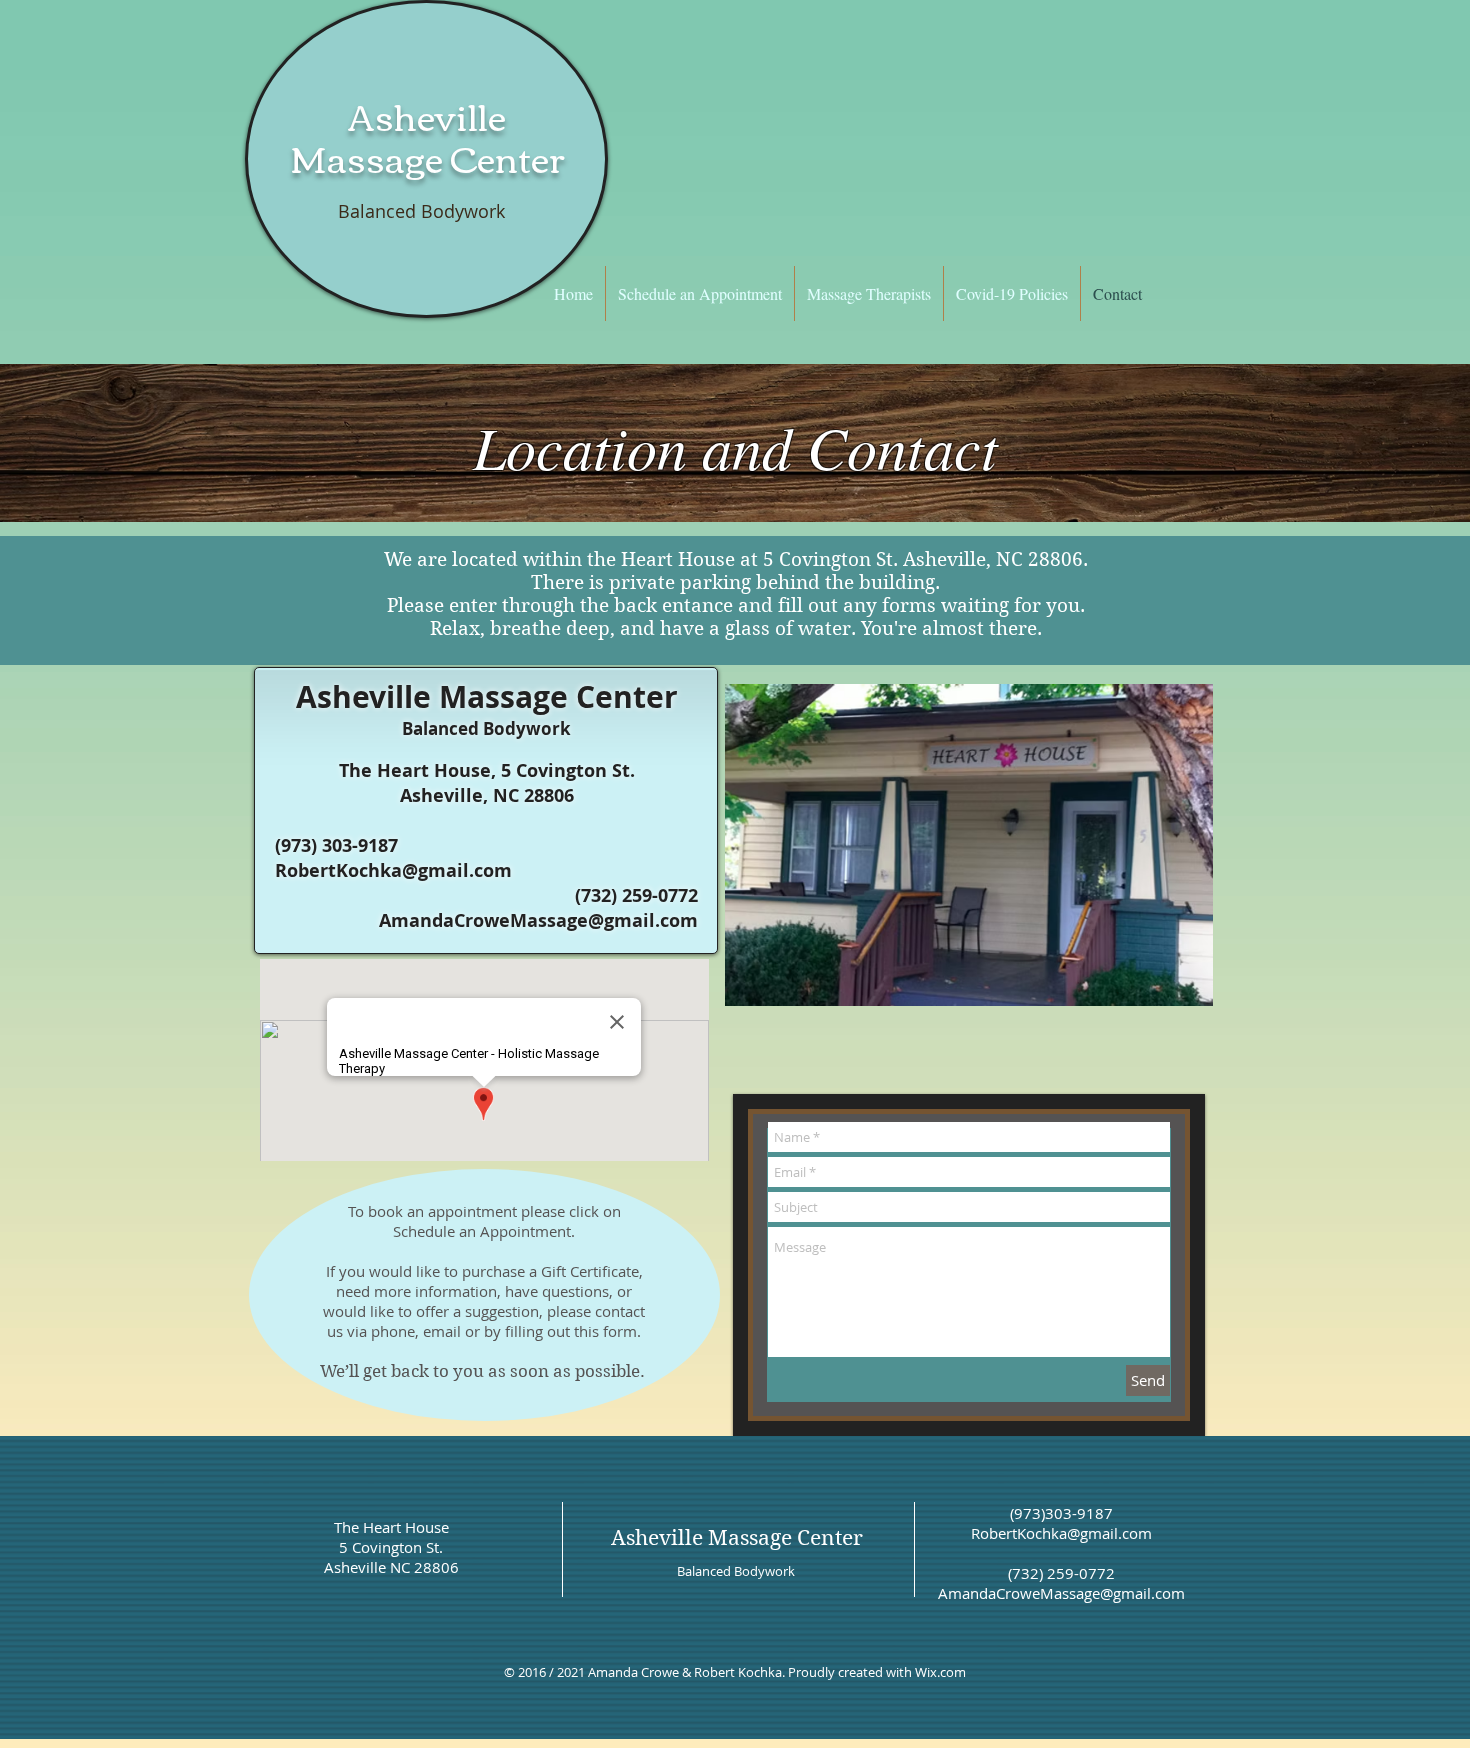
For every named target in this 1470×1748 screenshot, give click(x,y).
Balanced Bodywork (421, 211)
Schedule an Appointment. (484, 1231)
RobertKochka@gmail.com (393, 870)
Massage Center (427, 156)
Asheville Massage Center (737, 1538)
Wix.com (940, 1672)
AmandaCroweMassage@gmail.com (538, 920)
